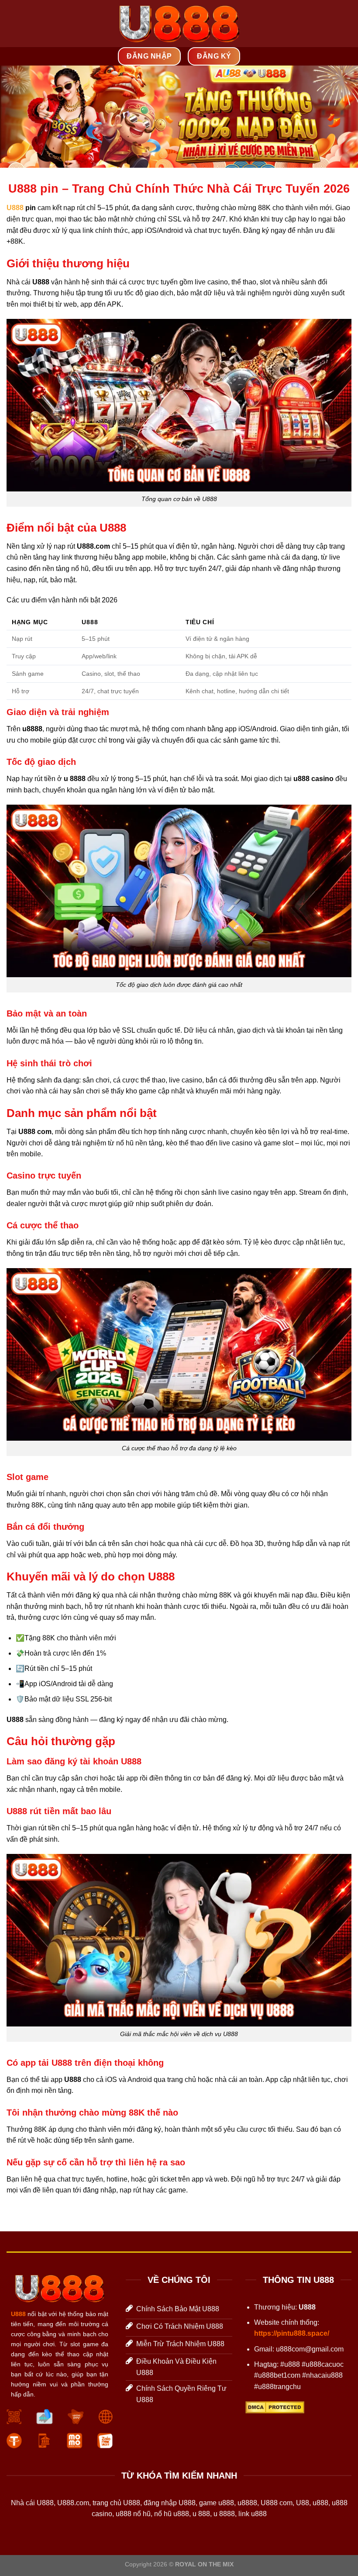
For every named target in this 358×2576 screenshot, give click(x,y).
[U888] (179, 24)
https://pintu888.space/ (292, 2333)
